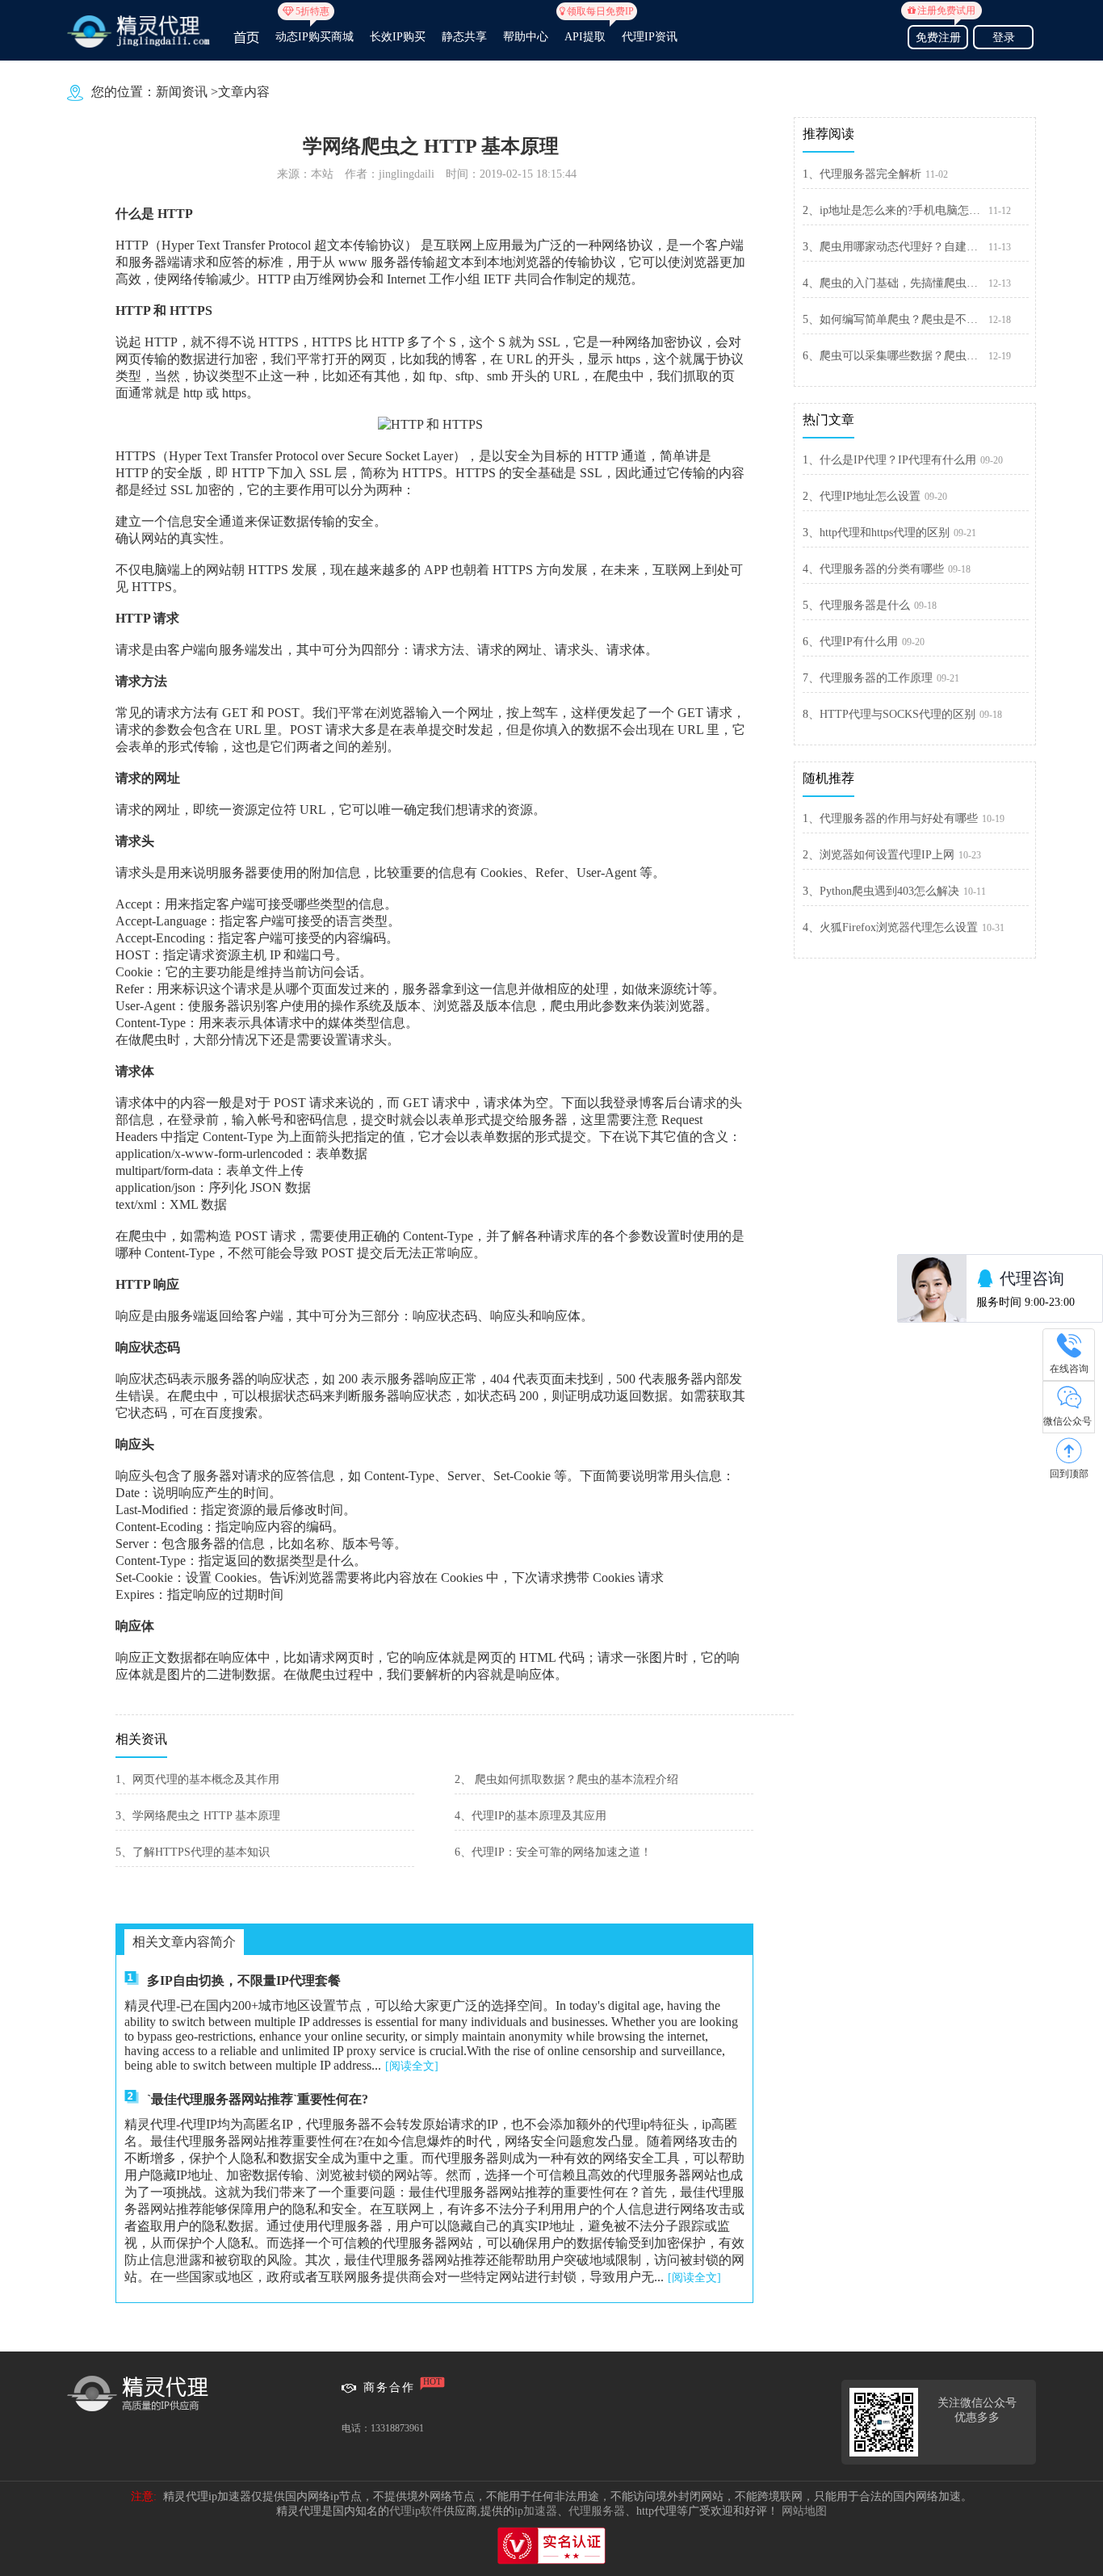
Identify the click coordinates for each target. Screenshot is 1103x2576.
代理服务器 (597, 2511)
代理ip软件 (416, 2511)
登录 (1004, 38)
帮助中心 (526, 37)
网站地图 (804, 2511)
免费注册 (941, 35)
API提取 (585, 30)
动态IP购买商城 (315, 30)
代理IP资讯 (650, 37)
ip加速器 (536, 2511)
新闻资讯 (182, 92)
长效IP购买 (398, 37)
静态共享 (464, 37)
